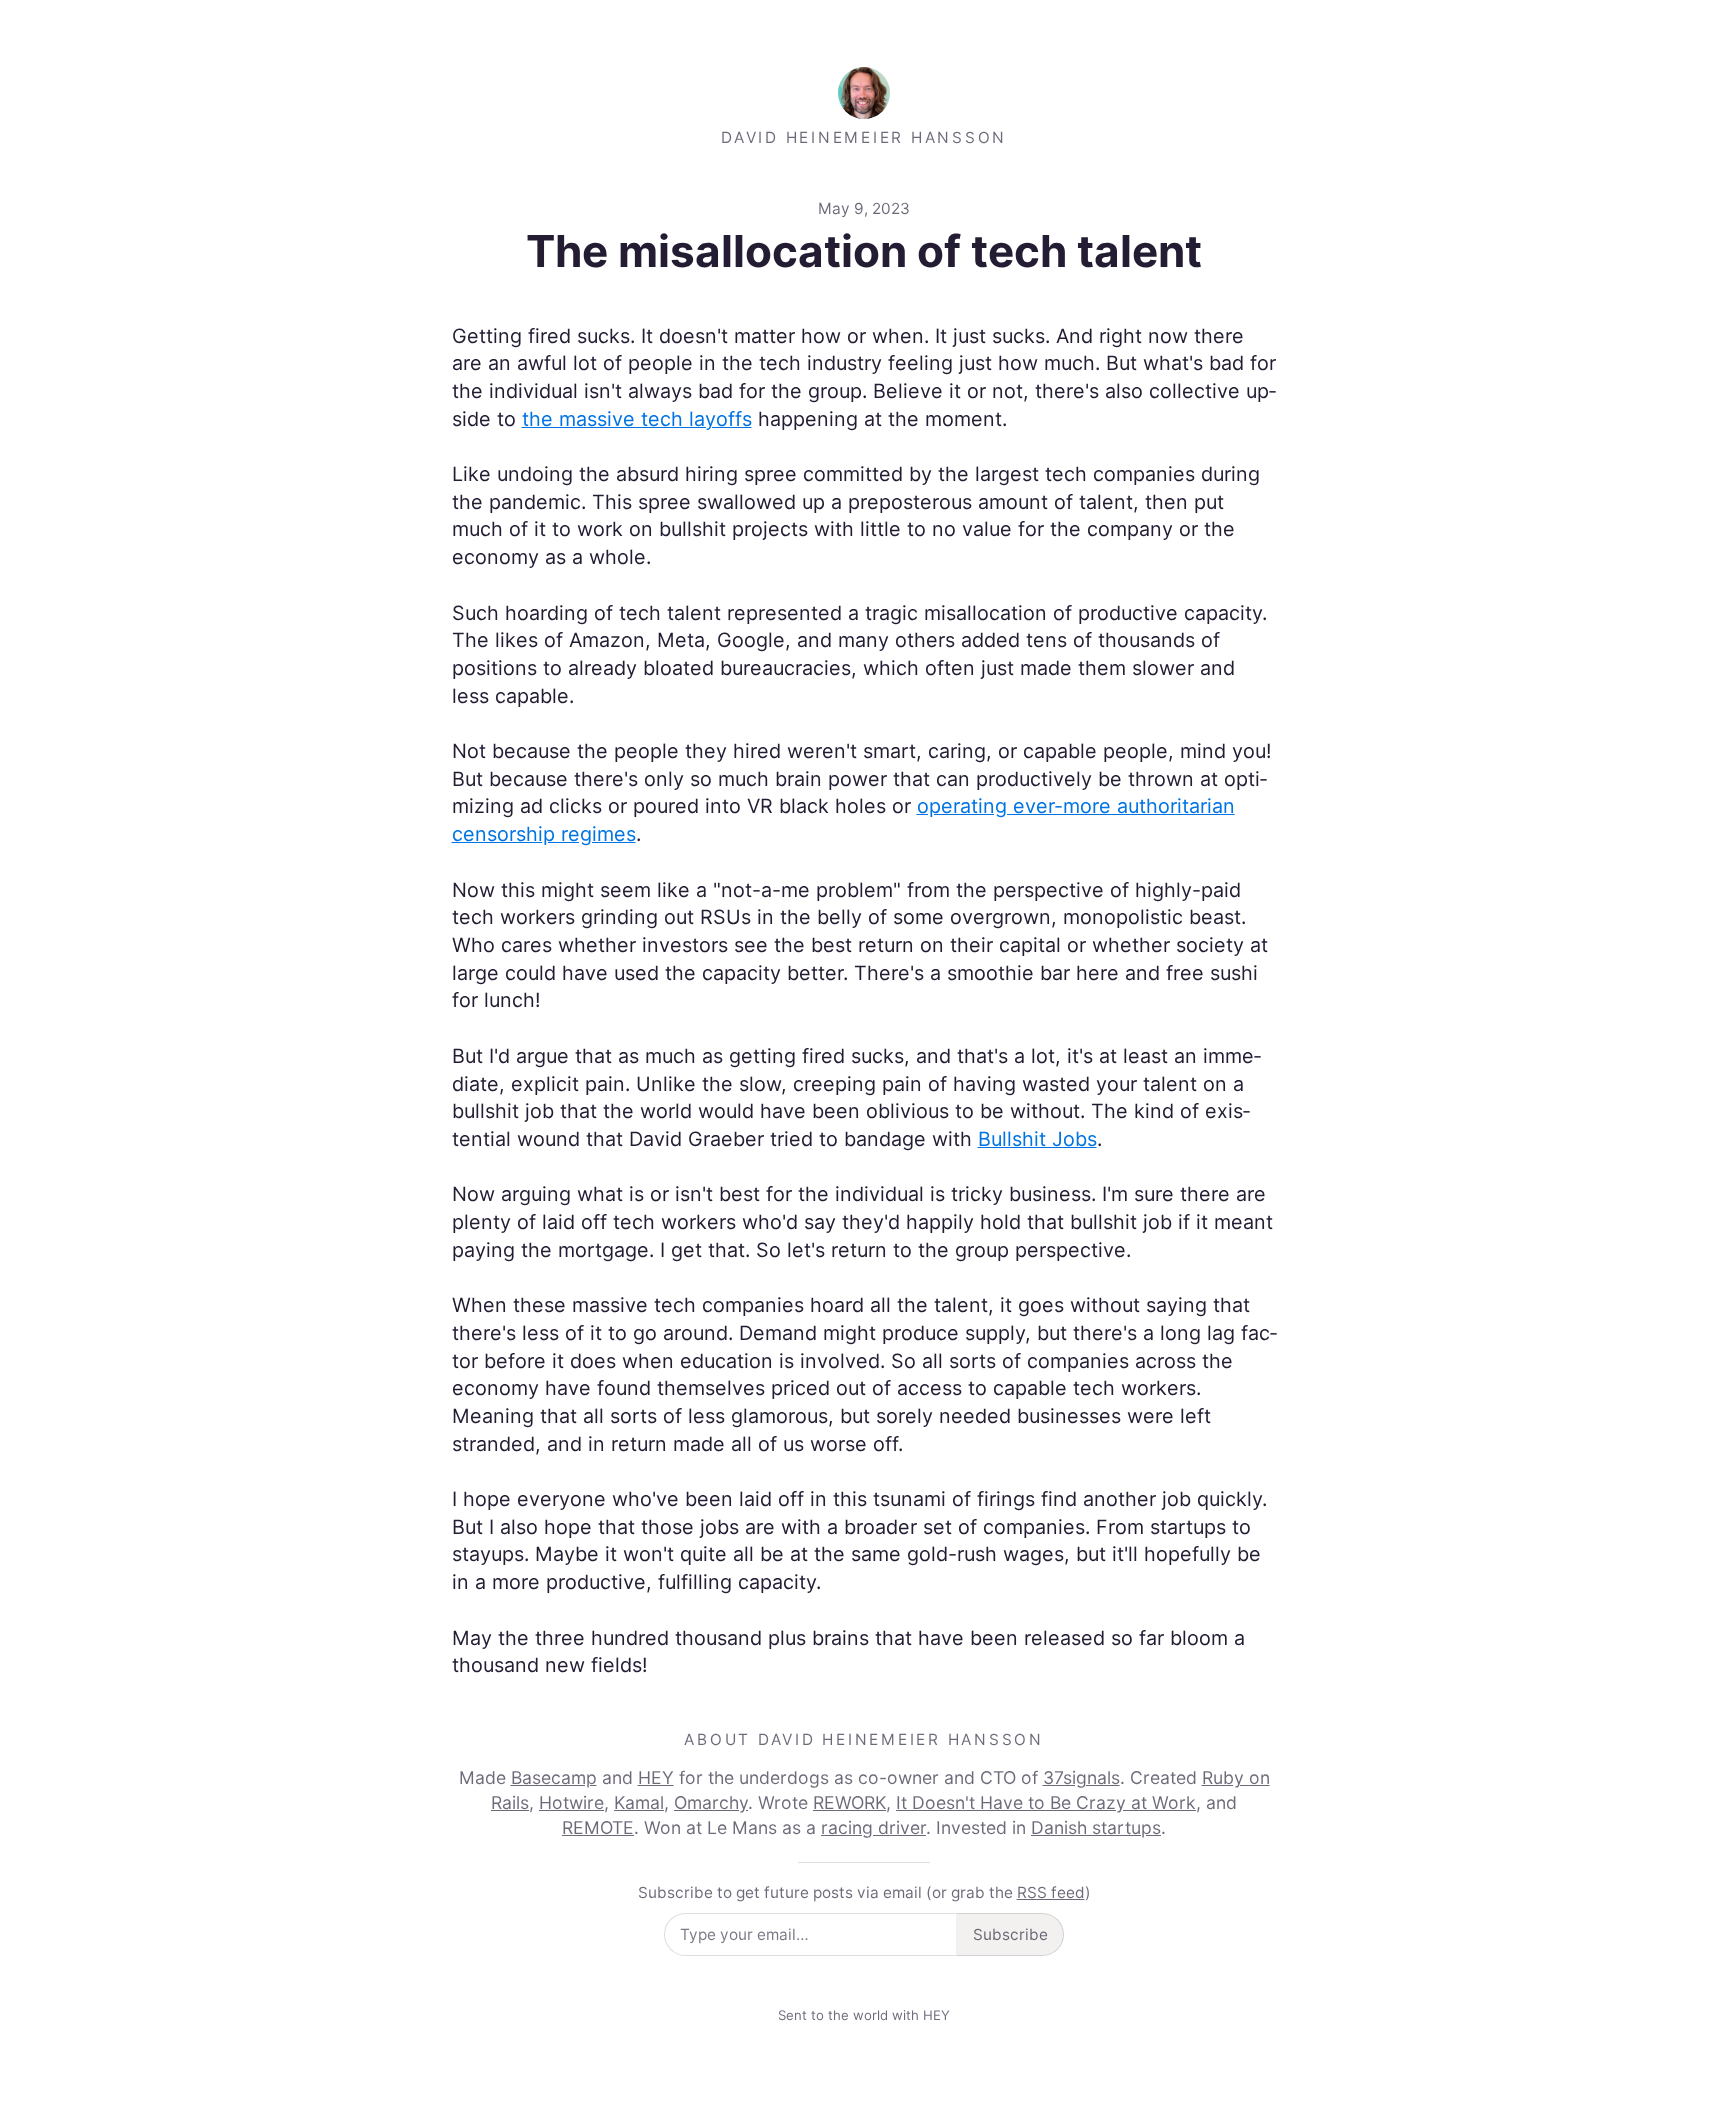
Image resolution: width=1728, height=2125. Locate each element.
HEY (656, 1777)
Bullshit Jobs (1037, 1139)
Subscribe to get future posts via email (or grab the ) (864, 1892)
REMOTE (598, 1827)
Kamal (639, 1802)
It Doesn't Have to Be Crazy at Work (1046, 1802)
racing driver (873, 1827)
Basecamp (554, 1777)
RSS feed (1051, 1892)
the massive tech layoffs (637, 419)
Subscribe (1010, 1934)
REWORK (849, 1802)
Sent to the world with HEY (864, 2015)
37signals (1081, 1777)
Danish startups (1096, 1827)
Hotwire (571, 1802)
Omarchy (711, 1802)
